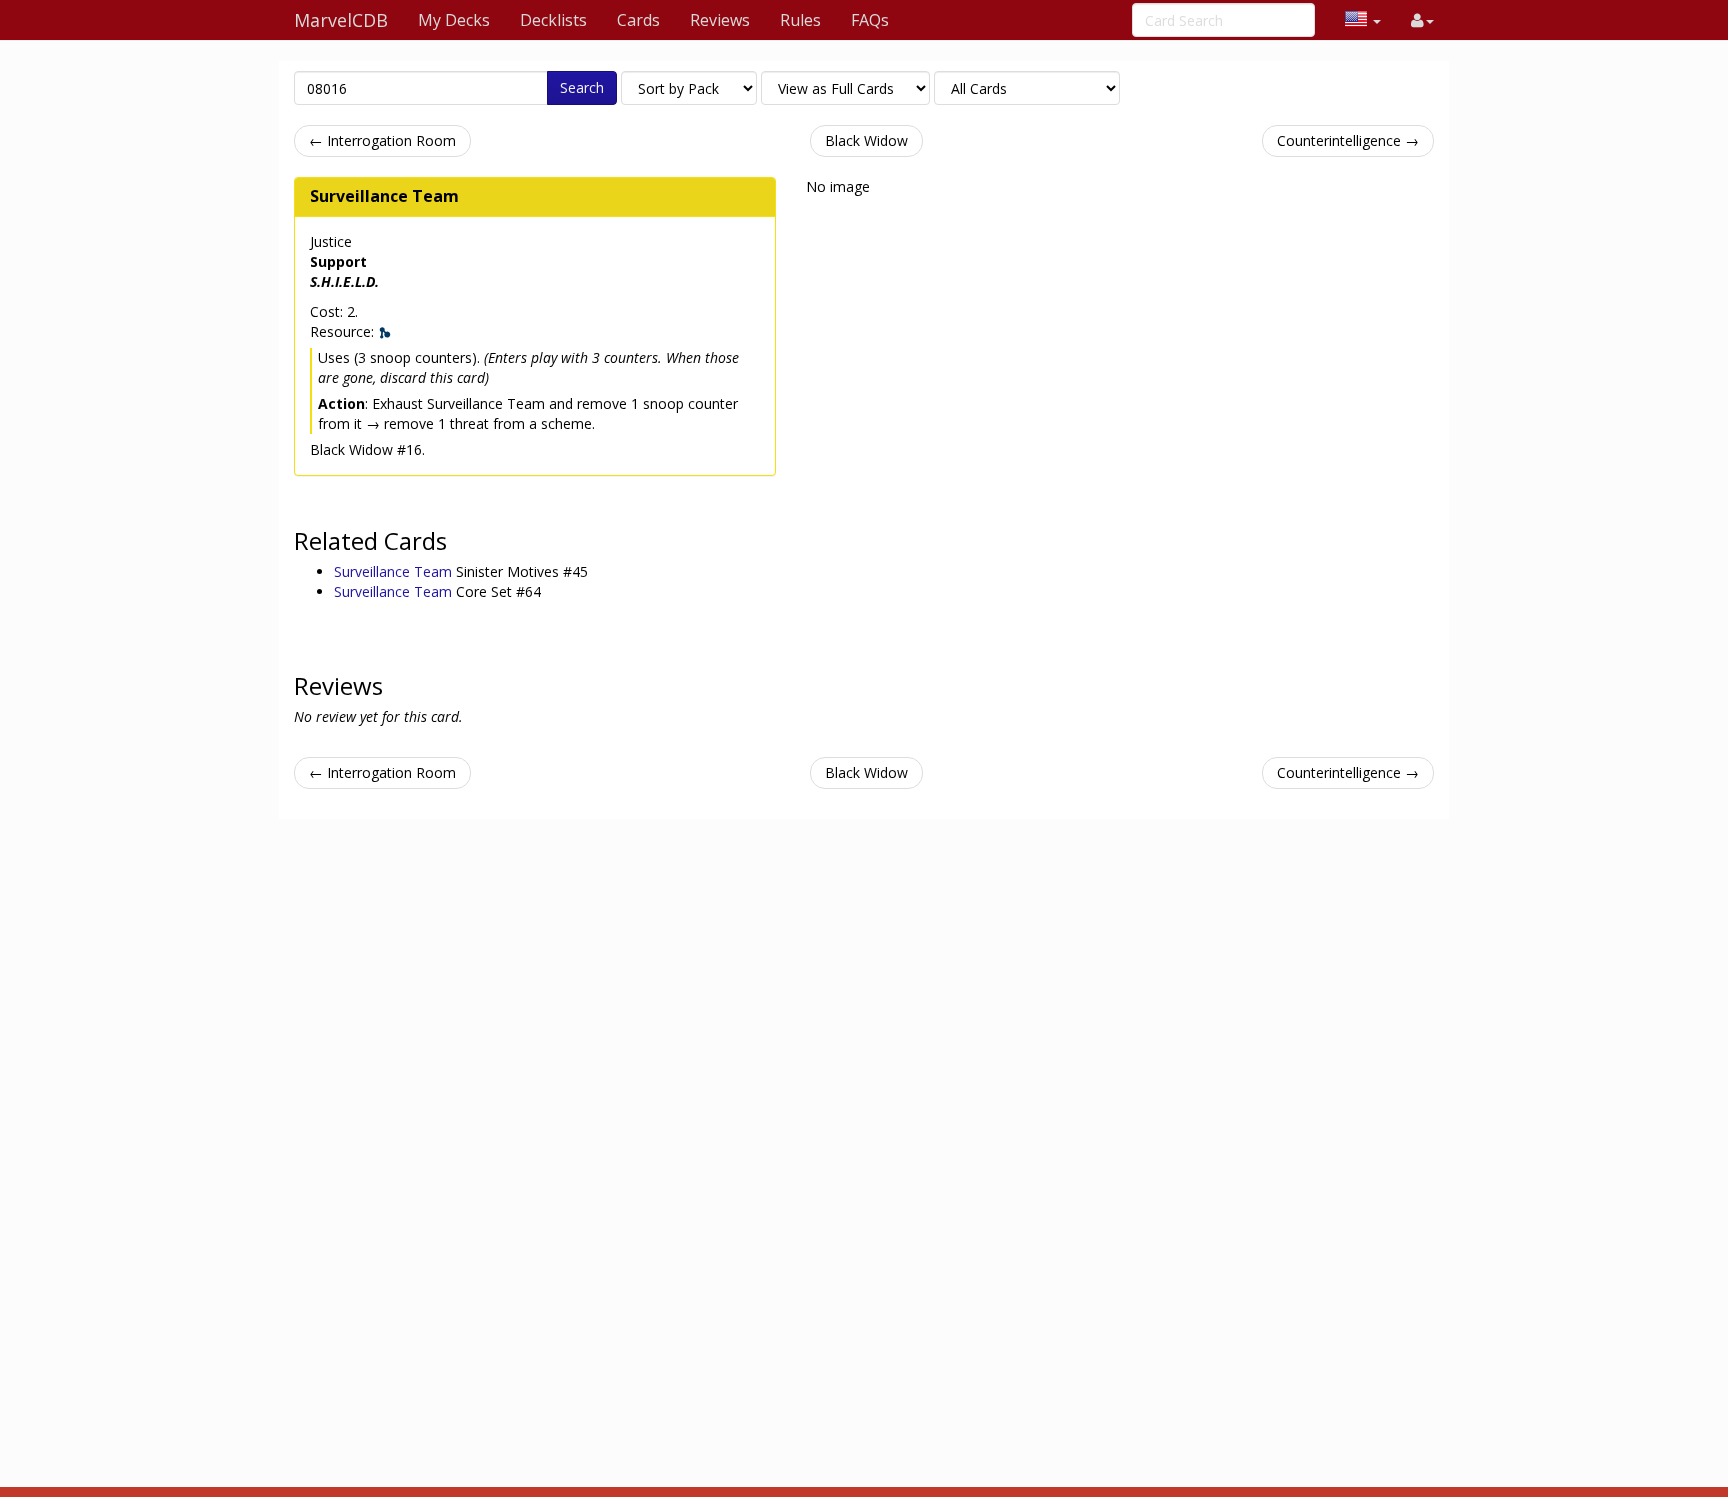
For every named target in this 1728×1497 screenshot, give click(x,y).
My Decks (454, 20)
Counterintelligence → (1348, 140)
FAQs (870, 20)
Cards (638, 20)
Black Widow (866, 140)
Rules (800, 20)
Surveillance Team (384, 196)
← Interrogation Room (382, 140)
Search (582, 87)
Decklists (553, 20)
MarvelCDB (341, 20)
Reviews (720, 20)
